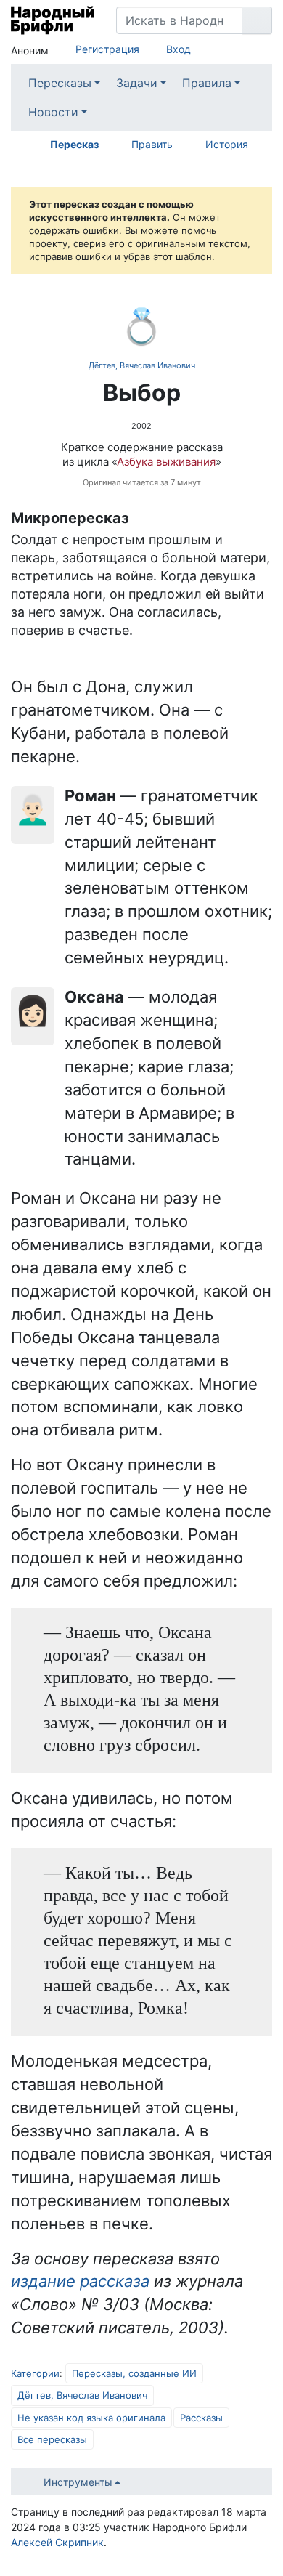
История (227, 144)
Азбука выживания (166, 462)
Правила (207, 83)
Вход (179, 49)
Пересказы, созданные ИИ (134, 2373)
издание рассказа (80, 2281)
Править (152, 144)
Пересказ (74, 144)
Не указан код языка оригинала (91, 2418)
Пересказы (60, 83)
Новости (53, 112)
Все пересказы (52, 2439)
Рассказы (201, 2418)
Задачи (137, 83)
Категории (35, 2373)
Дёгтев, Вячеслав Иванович (142, 365)
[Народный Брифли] (53, 20)
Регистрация (107, 49)
